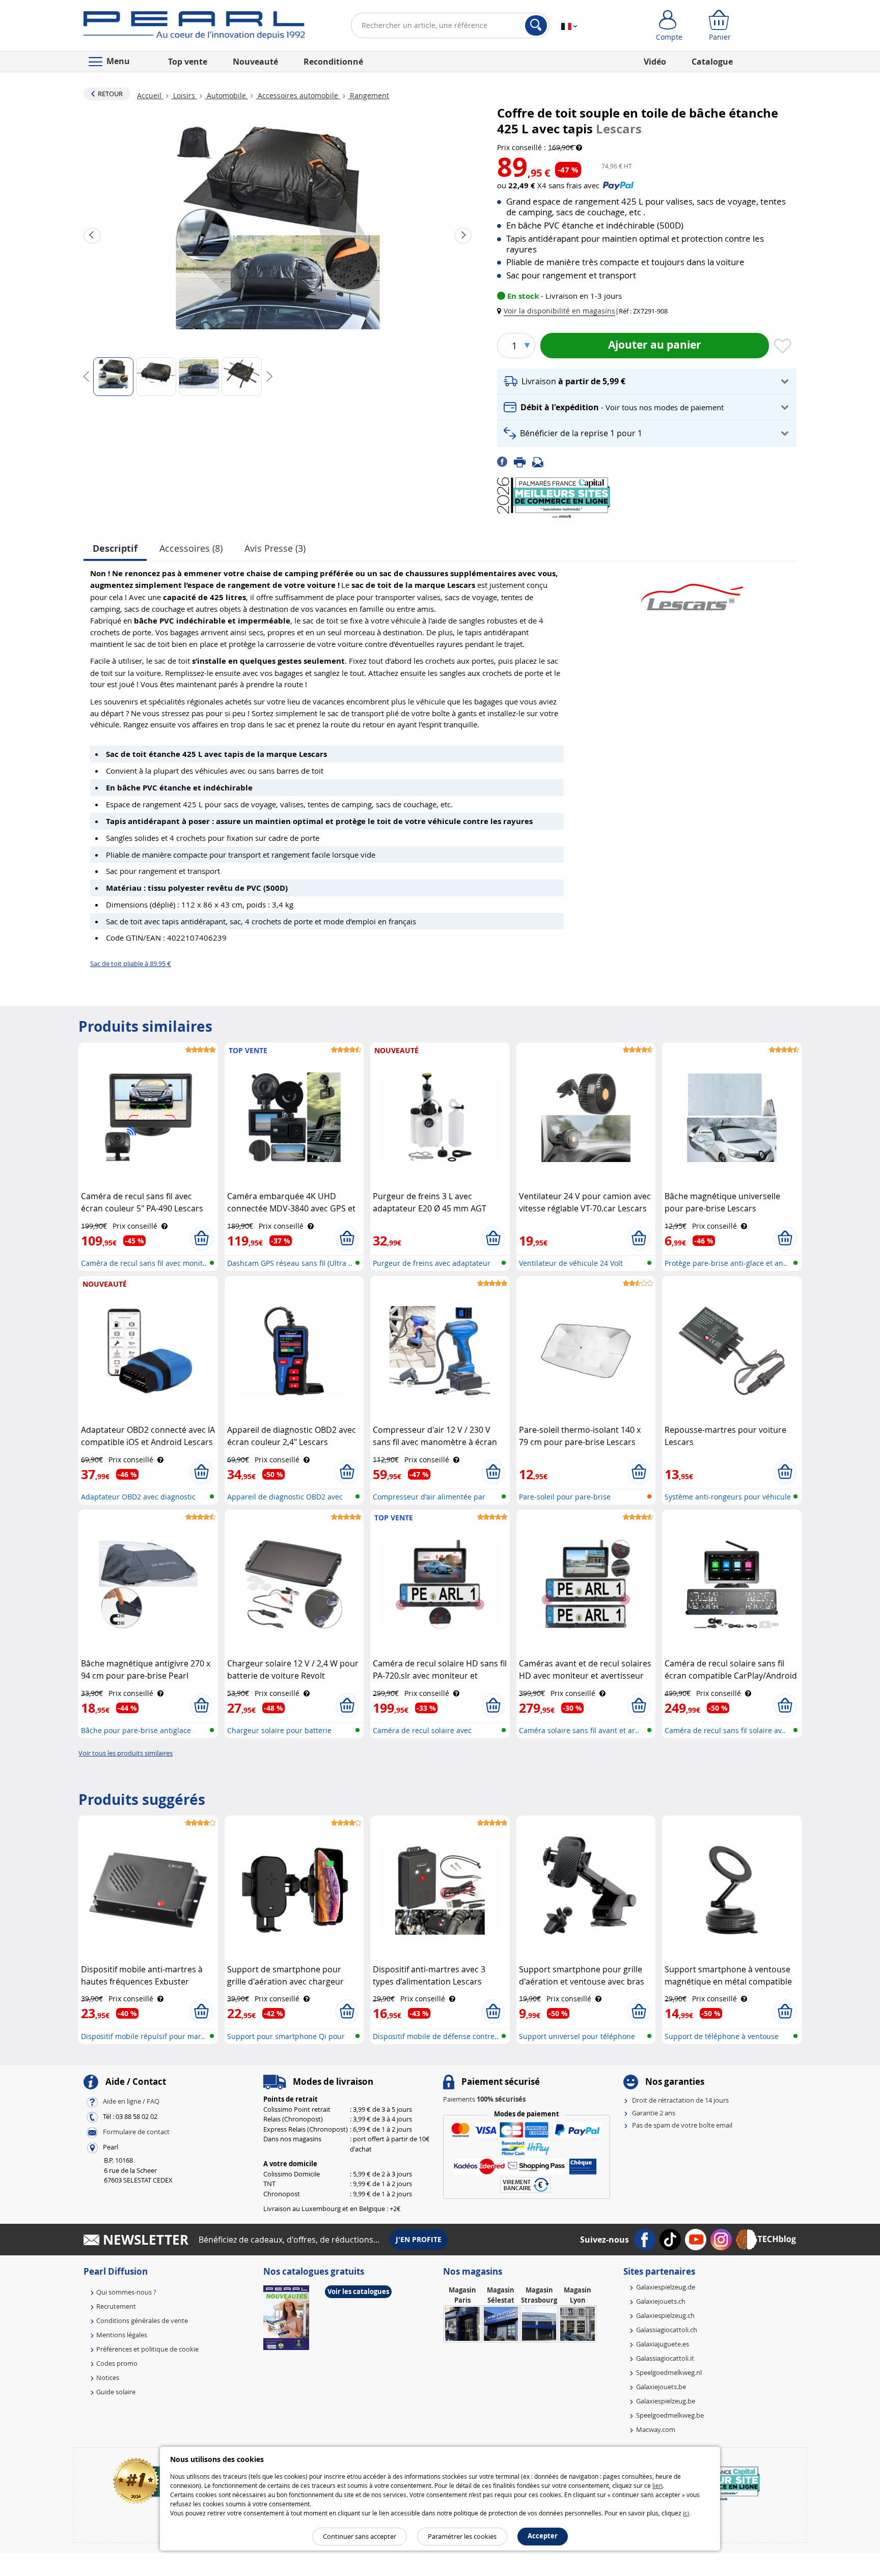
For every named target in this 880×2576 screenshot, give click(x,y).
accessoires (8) (191, 548)
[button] (558, 311)
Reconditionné (333, 62)
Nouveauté (255, 62)
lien (657, 2485)
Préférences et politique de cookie (147, 2349)
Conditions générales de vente (142, 2320)
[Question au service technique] (541, 461)
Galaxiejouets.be (661, 2387)
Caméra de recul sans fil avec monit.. (144, 1263)
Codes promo (117, 2363)
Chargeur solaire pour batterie (279, 1730)
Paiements (484, 2099)
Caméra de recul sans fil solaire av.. (725, 1730)
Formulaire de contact (136, 2132)
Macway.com (656, 2429)
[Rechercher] (536, 25)
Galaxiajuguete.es (663, 2344)
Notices (108, 2377)
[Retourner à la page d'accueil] (194, 27)
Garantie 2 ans (654, 2113)
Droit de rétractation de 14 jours (680, 2100)
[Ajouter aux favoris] (783, 347)
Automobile (226, 95)
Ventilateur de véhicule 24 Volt (571, 1263)
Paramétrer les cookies (462, 2536)
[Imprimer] (523, 461)
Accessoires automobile (298, 95)
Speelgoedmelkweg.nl (669, 2372)
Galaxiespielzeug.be (666, 2401)
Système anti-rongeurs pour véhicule (728, 1497)
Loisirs (184, 95)
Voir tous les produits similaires (126, 1753)
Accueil (150, 95)
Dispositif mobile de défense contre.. (436, 2036)
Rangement (368, 95)
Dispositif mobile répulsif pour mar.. (143, 2036)
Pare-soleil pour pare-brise (565, 1497)
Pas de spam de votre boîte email (682, 2125)
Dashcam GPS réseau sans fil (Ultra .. (290, 1263)
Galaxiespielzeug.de (666, 2287)
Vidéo (655, 62)
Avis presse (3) (275, 548)
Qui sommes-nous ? (126, 2292)
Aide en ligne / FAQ (131, 2102)
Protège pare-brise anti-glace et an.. (726, 1263)
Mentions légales (122, 2335)
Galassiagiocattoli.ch (667, 2330)
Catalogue (712, 62)
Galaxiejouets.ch (661, 2301)
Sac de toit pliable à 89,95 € (131, 964)
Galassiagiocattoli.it (665, 2358)
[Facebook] (505, 461)
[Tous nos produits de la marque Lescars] (692, 592)
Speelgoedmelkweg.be (670, 2415)
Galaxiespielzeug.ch (665, 2315)
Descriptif (115, 548)
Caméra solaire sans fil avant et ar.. (579, 1730)
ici (686, 2513)
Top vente (188, 62)
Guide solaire (116, 2392)
